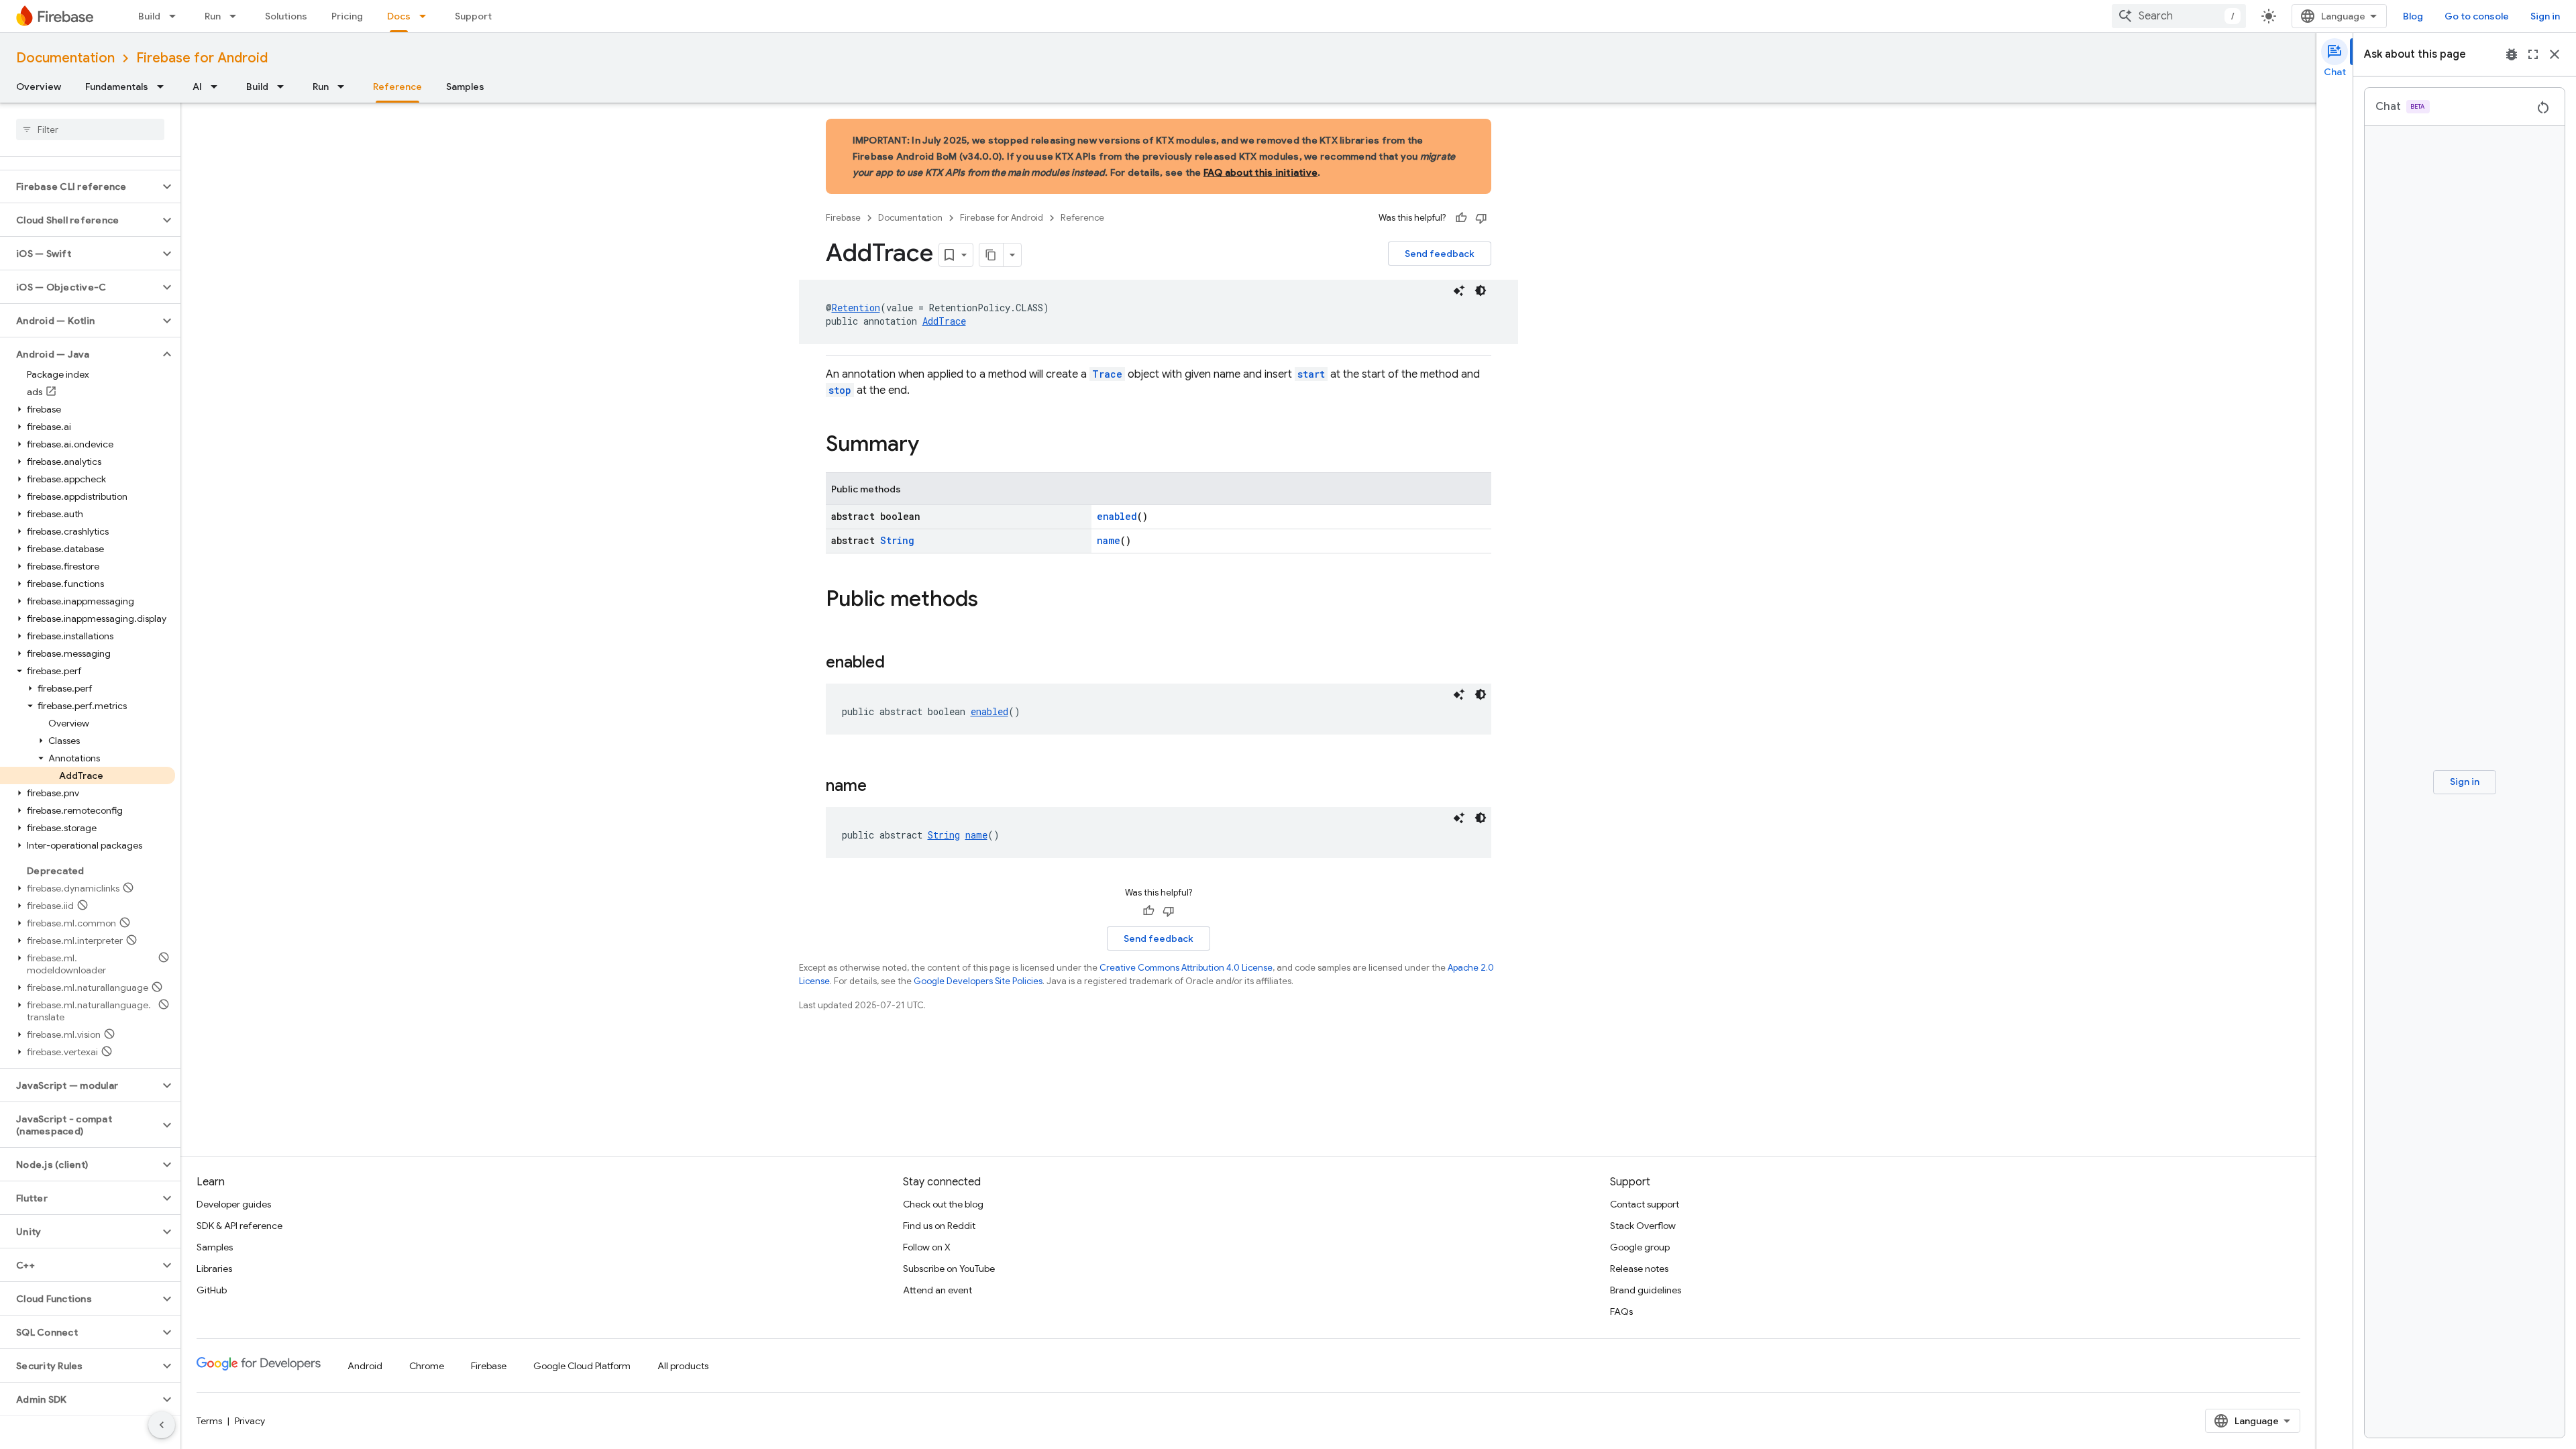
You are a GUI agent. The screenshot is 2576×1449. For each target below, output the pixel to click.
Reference (397, 87)
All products (683, 1366)
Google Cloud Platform (582, 1366)
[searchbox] (90, 129)
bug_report (2512, 54)
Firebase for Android (202, 58)
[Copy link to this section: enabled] (898, 663)
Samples (465, 87)
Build (149, 16)
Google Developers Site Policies (978, 981)
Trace (1107, 374)
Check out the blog (943, 1204)
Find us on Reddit (939, 1226)
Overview (39, 87)
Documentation (65, 58)
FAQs (1621, 1311)
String (897, 540)
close (2555, 54)
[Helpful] (1461, 218)
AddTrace (944, 321)
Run (213, 16)
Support (473, 16)
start (1311, 374)
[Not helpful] (1481, 218)
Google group (1640, 1247)
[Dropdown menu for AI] (218, 87)
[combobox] (2179, 16)
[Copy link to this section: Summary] (932, 445)
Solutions (286, 16)
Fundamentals (117, 87)
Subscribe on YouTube (949, 1269)
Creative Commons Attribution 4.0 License (1186, 968)
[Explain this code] (1459, 290)
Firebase (843, 218)
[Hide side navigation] (162, 1425)
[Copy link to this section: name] (880, 787)
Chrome (427, 1366)
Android (365, 1366)
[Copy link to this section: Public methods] (991, 600)
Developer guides (234, 1204)
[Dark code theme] (1481, 290)
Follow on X (927, 1247)
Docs (399, 16)
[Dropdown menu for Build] (176, 16)
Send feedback (1440, 254)
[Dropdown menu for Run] (237, 16)
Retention (856, 308)
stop (840, 390)
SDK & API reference (239, 1226)
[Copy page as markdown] (991, 255)
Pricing (347, 16)
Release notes (1639, 1269)
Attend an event (937, 1290)
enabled (1117, 516)
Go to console (2477, 16)
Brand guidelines (1646, 1290)
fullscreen (2533, 54)
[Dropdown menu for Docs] (427, 16)
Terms (209, 1421)
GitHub (212, 1290)
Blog (2413, 16)
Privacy (250, 1421)
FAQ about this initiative (1260, 172)
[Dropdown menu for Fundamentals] (164, 87)
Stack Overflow (1643, 1226)
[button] (79, 186)
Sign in (2545, 16)
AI (197, 87)
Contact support (1645, 1204)
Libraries (214, 1269)
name (1109, 540)
